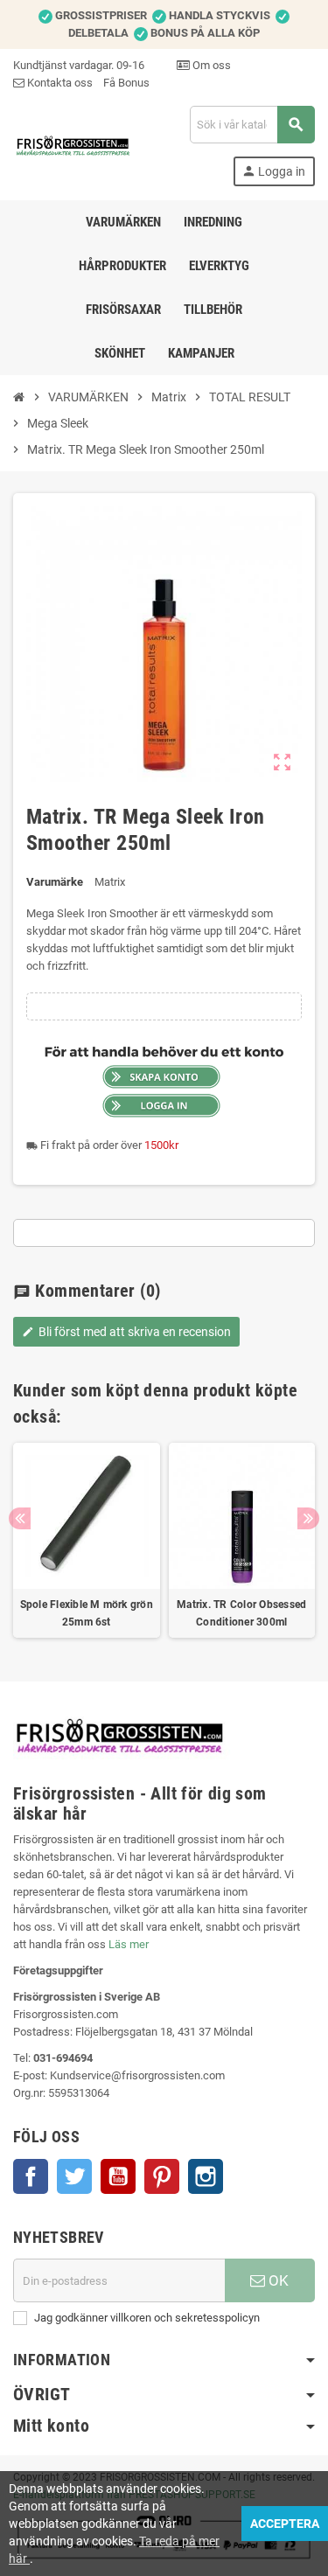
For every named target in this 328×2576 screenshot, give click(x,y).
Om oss (210, 65)
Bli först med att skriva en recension (126, 1332)
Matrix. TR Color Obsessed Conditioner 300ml (241, 1613)
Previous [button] (20, 1518)
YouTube (118, 2176)
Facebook (31, 2176)
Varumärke (55, 882)
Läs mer (129, 1944)
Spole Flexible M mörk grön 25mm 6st (87, 1613)
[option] (87, 1541)
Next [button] (308, 1518)
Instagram (206, 2176)
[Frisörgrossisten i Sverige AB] (73, 145)
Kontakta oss (59, 83)
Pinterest (162, 2176)
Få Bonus (126, 83)
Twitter (74, 2176)
